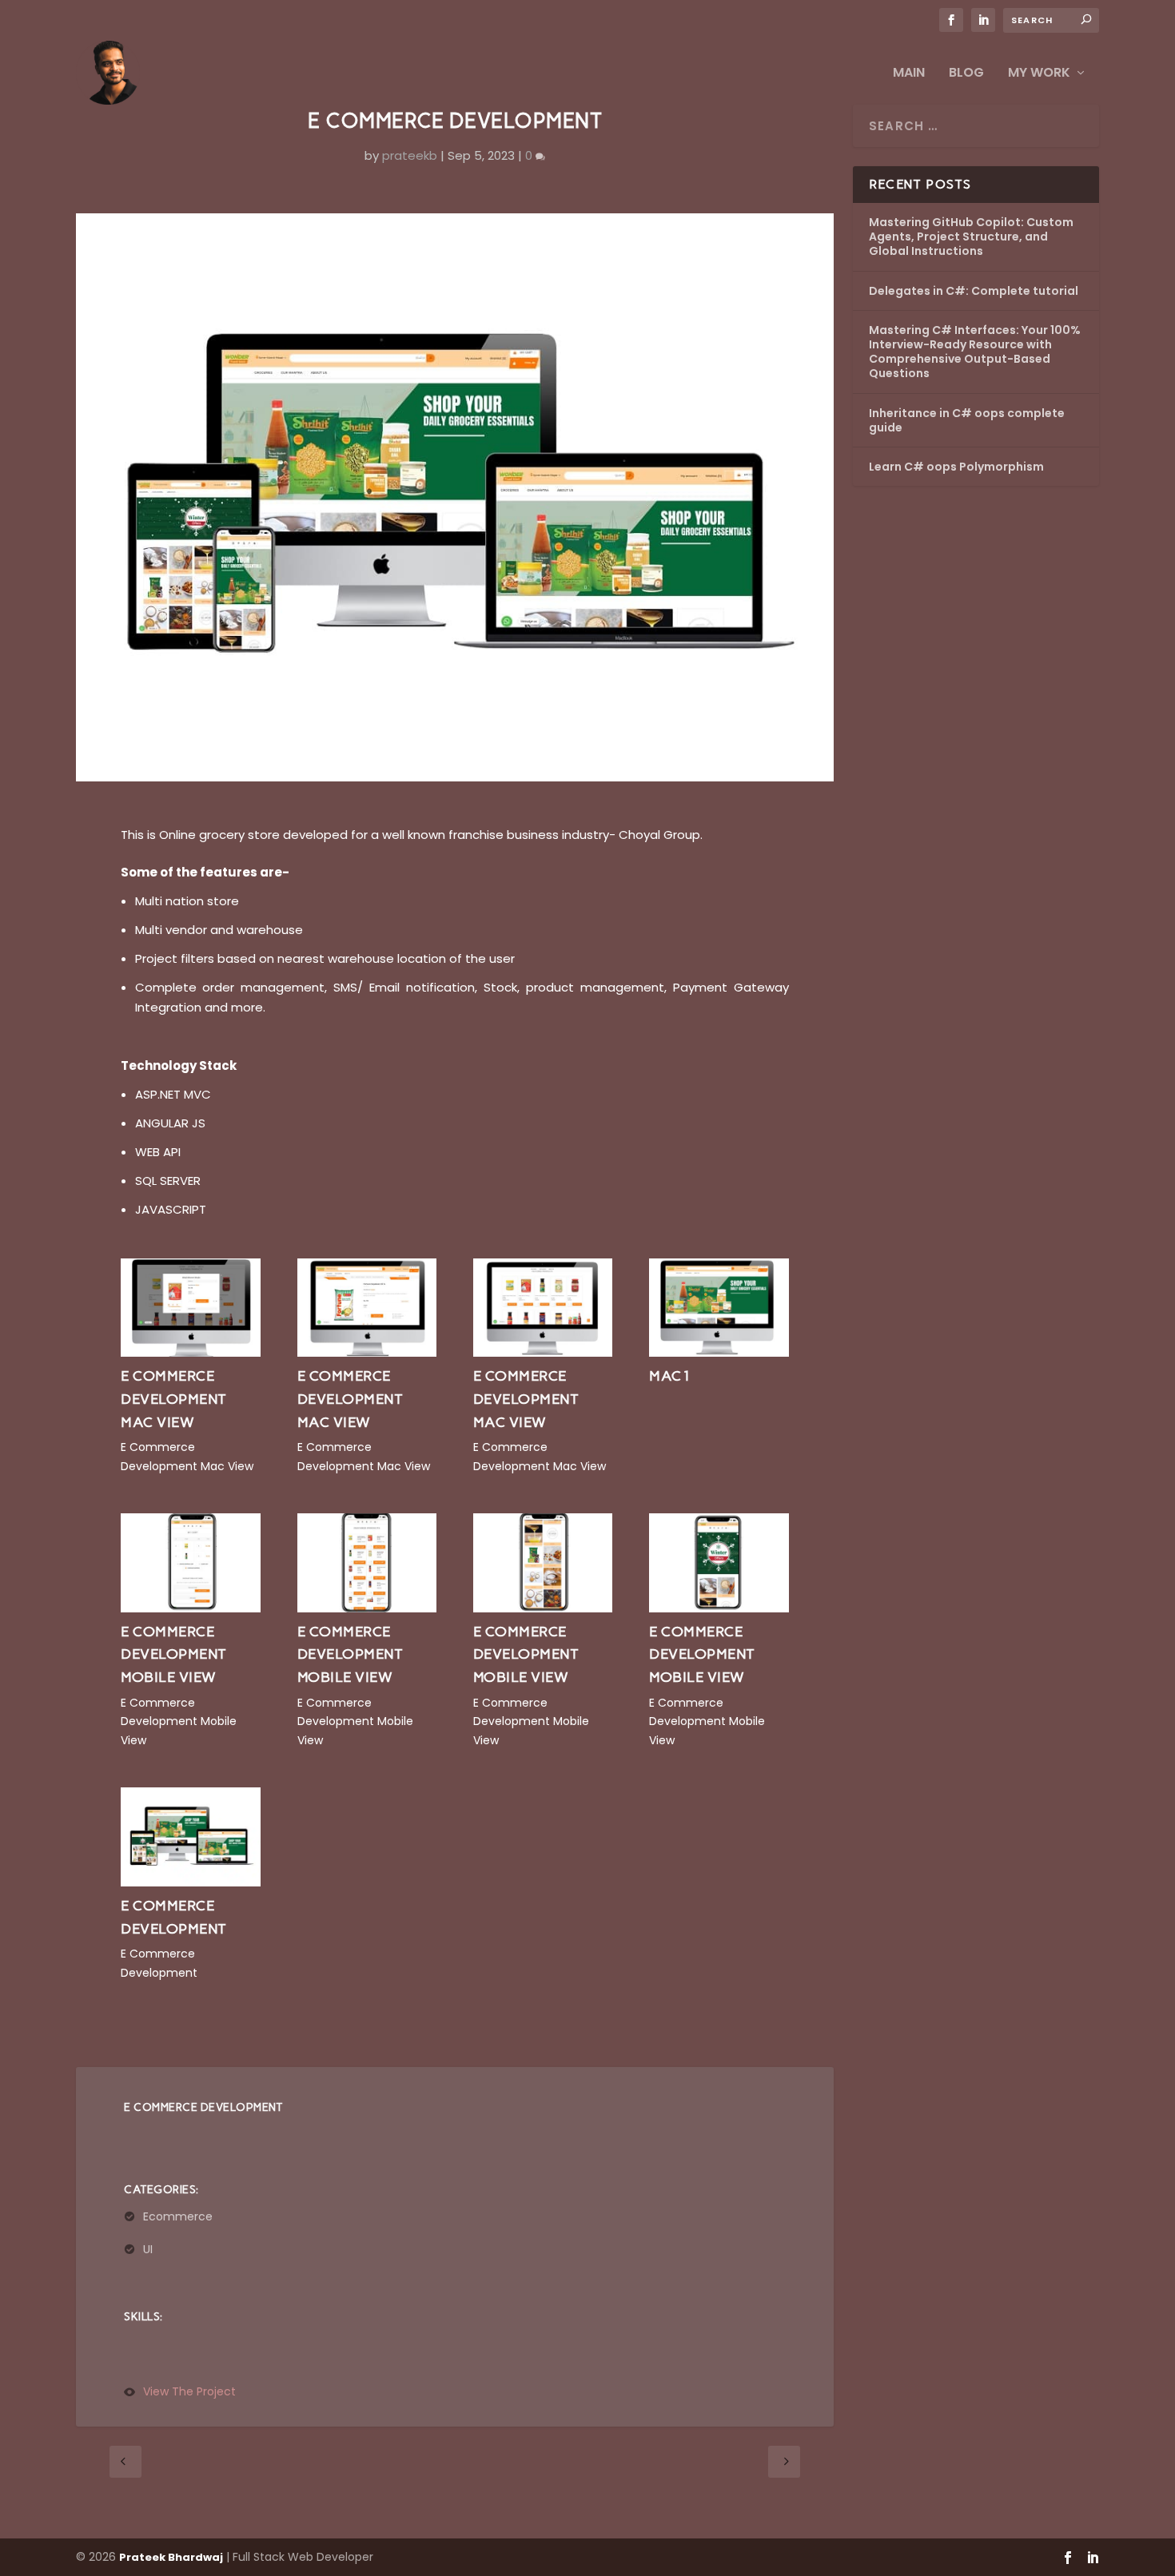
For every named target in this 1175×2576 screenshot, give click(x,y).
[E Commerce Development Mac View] (190, 1352)
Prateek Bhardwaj (171, 2557)
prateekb (410, 155)
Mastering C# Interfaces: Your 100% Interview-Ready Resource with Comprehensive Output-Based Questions (975, 352)
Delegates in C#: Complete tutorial (974, 291)
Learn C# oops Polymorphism (956, 467)
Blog (966, 74)
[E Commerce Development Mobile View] (190, 1608)
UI (148, 2249)
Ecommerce (178, 2216)
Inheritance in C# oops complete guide (967, 420)
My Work (1039, 74)
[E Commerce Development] (190, 1882)
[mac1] (719, 1352)
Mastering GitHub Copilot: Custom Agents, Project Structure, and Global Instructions (971, 237)
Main (909, 74)
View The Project (189, 2392)
